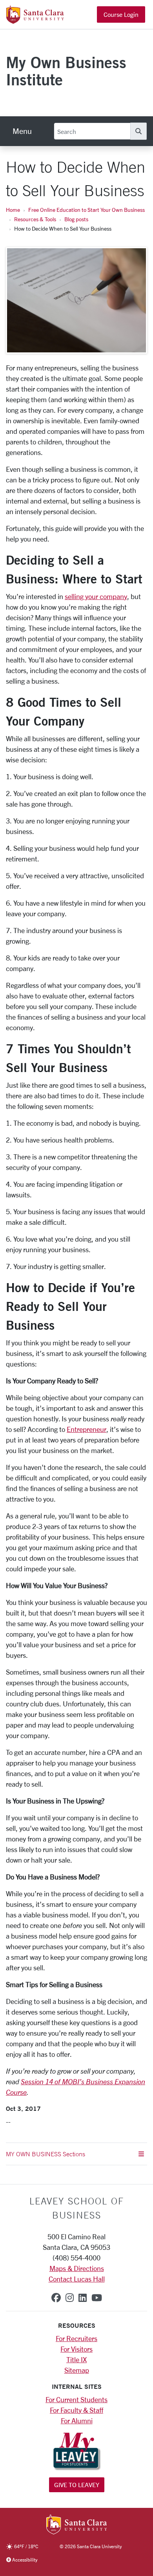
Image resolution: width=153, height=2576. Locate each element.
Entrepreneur (87, 1429)
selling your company (96, 596)
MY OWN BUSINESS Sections (46, 2154)
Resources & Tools (35, 219)
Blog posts (76, 219)
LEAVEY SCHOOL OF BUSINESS (77, 2208)
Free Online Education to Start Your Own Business (87, 210)
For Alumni (77, 2421)
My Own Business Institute (66, 71)
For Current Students (76, 2399)
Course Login (121, 14)
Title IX (76, 2359)
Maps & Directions (77, 2268)
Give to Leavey (77, 2485)
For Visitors (76, 2349)
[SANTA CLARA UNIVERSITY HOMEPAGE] (77, 2525)
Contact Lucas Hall (77, 2279)
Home (13, 210)
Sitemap (77, 2370)
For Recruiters (76, 2338)
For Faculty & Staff (76, 2410)
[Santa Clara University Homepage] (35, 21)
